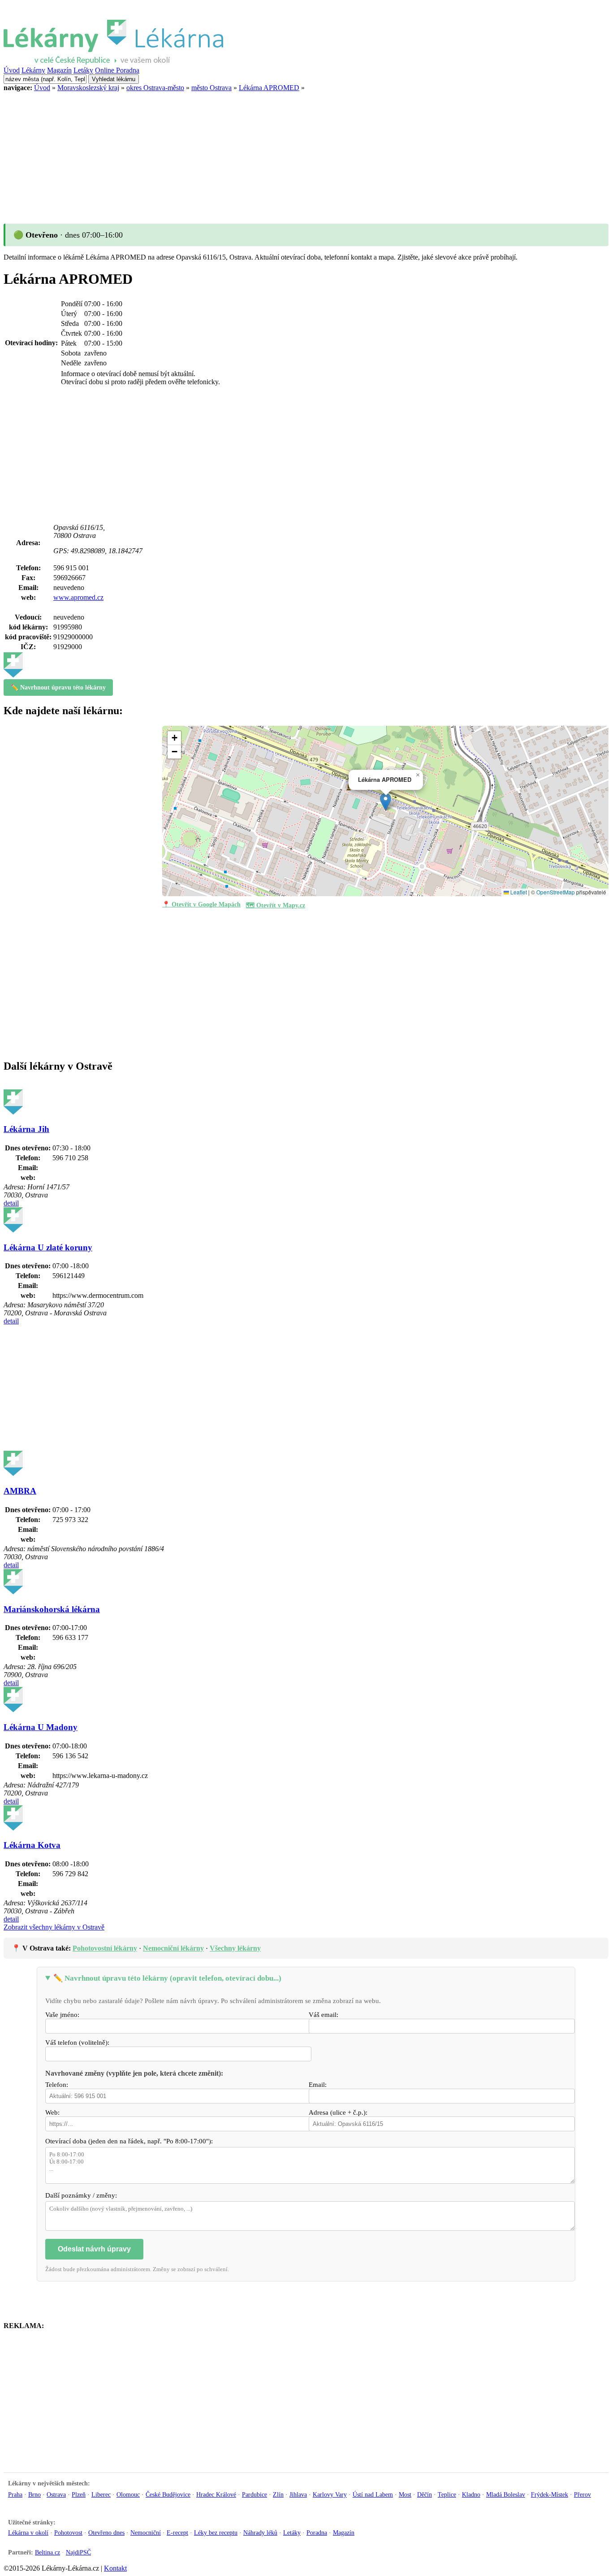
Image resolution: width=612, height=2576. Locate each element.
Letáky (83, 70)
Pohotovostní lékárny (105, 1948)
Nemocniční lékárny (173, 1948)
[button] (386, 802)
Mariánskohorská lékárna (52, 1609)
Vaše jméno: (62, 2015)
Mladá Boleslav (506, 2494)
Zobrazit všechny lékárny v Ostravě (54, 1927)
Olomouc (128, 2494)
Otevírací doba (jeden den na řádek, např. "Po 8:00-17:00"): (129, 2141)
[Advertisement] (272, 155)
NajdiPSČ (78, 2552)
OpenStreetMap (556, 892)
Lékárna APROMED (269, 88)
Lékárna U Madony (41, 1727)
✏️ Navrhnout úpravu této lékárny (58, 687)
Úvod (12, 70)
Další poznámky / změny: (81, 2195)
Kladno (471, 2494)
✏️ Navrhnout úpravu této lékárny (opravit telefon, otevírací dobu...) (167, 1978)
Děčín (425, 2494)
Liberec (101, 2494)
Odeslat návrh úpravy (94, 2249)
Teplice (447, 2494)
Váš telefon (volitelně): (77, 2043)
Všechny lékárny (235, 1948)
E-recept (177, 2533)
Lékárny (33, 70)
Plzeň (79, 2494)
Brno (34, 2494)
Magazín (59, 70)
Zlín (278, 2494)
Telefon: (57, 2085)
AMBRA (20, 1491)
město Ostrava (211, 88)
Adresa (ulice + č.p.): (338, 2112)
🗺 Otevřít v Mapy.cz (276, 905)
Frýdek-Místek (550, 2494)
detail (11, 1203)
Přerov (582, 2494)
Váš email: (323, 2015)
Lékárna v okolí (28, 2533)
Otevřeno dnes (106, 2533)
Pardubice (254, 2494)
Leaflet (518, 892)
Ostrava (56, 2494)
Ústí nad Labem (373, 2494)
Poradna (317, 2533)
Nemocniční (146, 2533)
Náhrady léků (260, 2533)
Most (405, 2494)
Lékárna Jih (26, 1129)
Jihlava (298, 2494)
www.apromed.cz (78, 597)
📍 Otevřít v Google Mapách (201, 904)
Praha (15, 2494)
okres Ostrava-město (155, 88)
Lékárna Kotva (32, 1845)
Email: (318, 2085)
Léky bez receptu (216, 2533)
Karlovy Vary (330, 2494)
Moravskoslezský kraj (88, 88)
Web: (52, 2112)
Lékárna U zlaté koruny (48, 1247)
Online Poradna (117, 70)
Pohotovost (68, 2533)
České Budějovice (168, 2494)
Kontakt (115, 2568)
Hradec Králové (216, 2494)
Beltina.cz (47, 2552)
